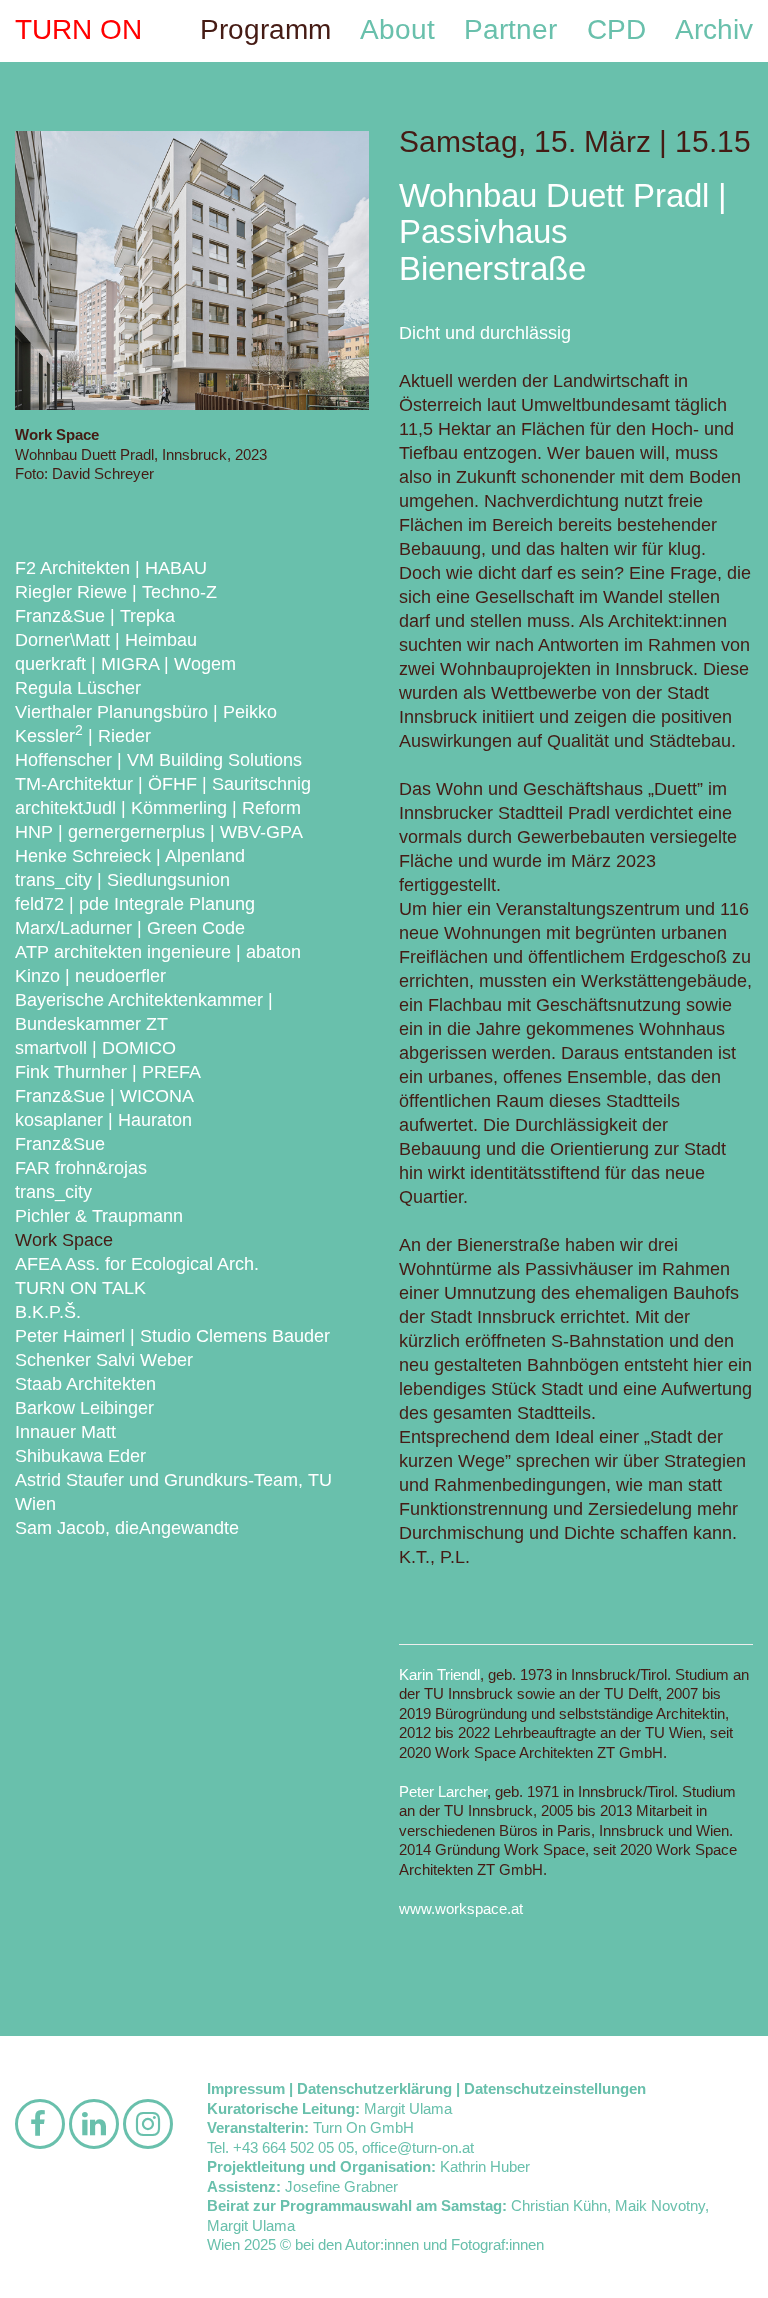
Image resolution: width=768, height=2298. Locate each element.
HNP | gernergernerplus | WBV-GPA (159, 832)
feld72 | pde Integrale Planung (135, 904)
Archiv (714, 29)
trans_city (53, 1192)
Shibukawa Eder (80, 1456)
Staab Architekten (85, 1384)
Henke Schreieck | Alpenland (130, 856)
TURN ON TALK (80, 1288)
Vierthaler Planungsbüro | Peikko (146, 712)
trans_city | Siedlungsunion (122, 880)
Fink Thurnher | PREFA (108, 1072)
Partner (510, 29)
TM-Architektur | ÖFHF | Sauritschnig (163, 784)
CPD (616, 29)
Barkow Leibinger (84, 1408)
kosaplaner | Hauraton (103, 1120)
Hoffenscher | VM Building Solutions (158, 760)
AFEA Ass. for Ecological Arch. (137, 1264)
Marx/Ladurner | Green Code (130, 928)
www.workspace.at (461, 1908)
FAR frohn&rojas (81, 1168)
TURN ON (78, 29)
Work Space (64, 1240)
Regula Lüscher (78, 688)
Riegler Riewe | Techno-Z (116, 592)
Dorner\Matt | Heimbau (106, 640)
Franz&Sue (60, 1144)
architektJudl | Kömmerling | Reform (158, 808)
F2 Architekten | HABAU (111, 568)
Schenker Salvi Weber (104, 1360)
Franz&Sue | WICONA (104, 1096)
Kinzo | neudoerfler (90, 976)
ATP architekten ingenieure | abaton (158, 952)
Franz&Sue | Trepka (95, 616)
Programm (265, 29)
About (397, 29)
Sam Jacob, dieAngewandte (127, 1528)
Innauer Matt (65, 1432)
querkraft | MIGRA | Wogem (125, 664)
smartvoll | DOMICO (95, 1048)
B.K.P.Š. (48, 1312)
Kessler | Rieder (83, 736)
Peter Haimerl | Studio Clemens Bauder (172, 1336)
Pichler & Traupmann (99, 1216)
